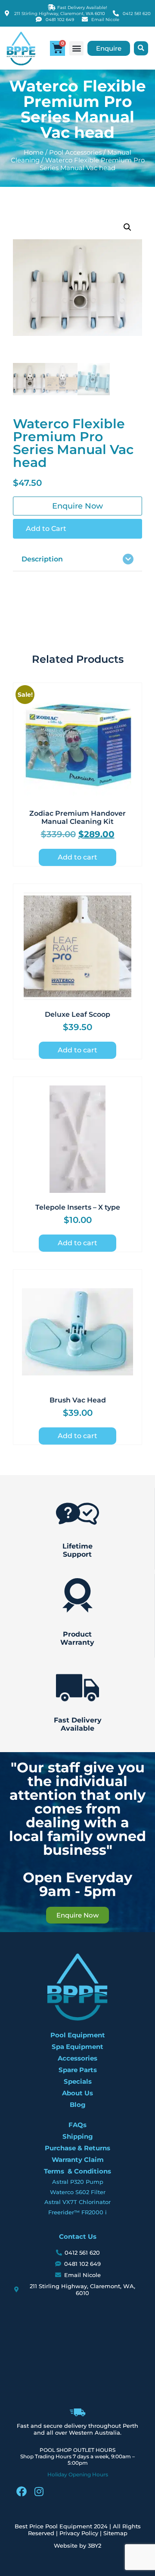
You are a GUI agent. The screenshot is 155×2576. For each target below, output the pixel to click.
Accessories (77, 2058)
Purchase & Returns (77, 2148)
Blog (78, 2105)
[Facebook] (22, 2491)
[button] (76, 48)
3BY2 (95, 2546)
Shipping (78, 2136)
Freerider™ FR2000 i (77, 2212)
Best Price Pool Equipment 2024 (61, 2526)
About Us (77, 2093)
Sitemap (115, 2533)
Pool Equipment (78, 2035)
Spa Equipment (77, 2047)
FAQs (77, 2125)
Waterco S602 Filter (78, 2192)
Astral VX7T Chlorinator (77, 2202)
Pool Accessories (75, 152)
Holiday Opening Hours (78, 2474)
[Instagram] (39, 2491)
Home (34, 152)
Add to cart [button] (77, 857)
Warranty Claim (78, 2160)
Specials (78, 2081)
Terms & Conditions (77, 2171)
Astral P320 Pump (78, 2182)
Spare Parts (78, 2070)
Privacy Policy (79, 2533)
